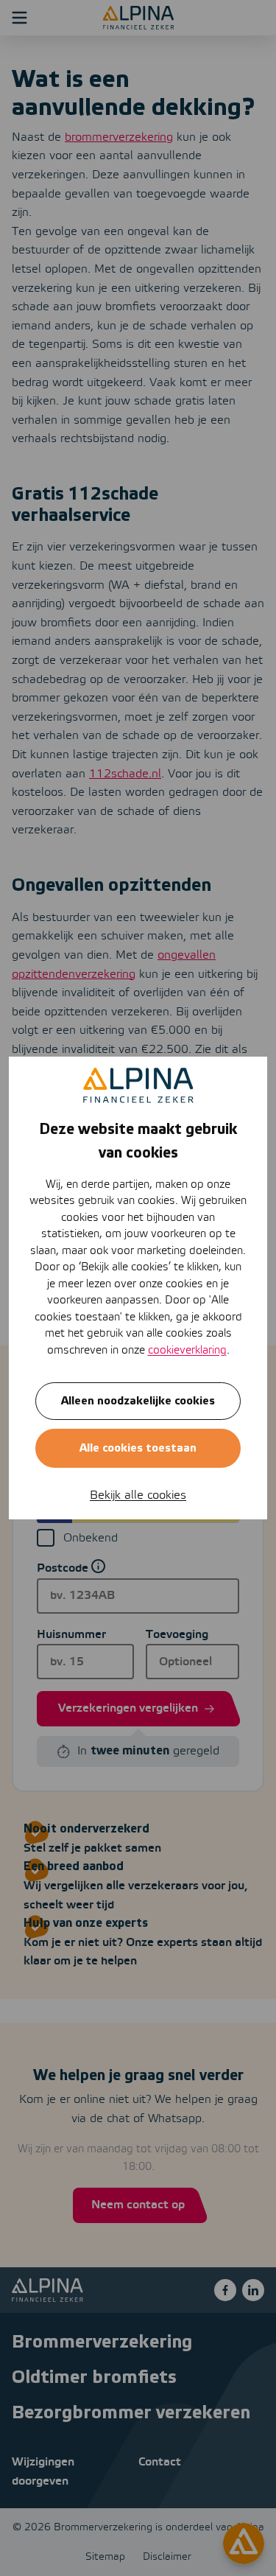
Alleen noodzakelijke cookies (138, 1401)
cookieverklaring (187, 1351)
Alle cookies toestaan (138, 1448)
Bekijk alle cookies (138, 1495)
